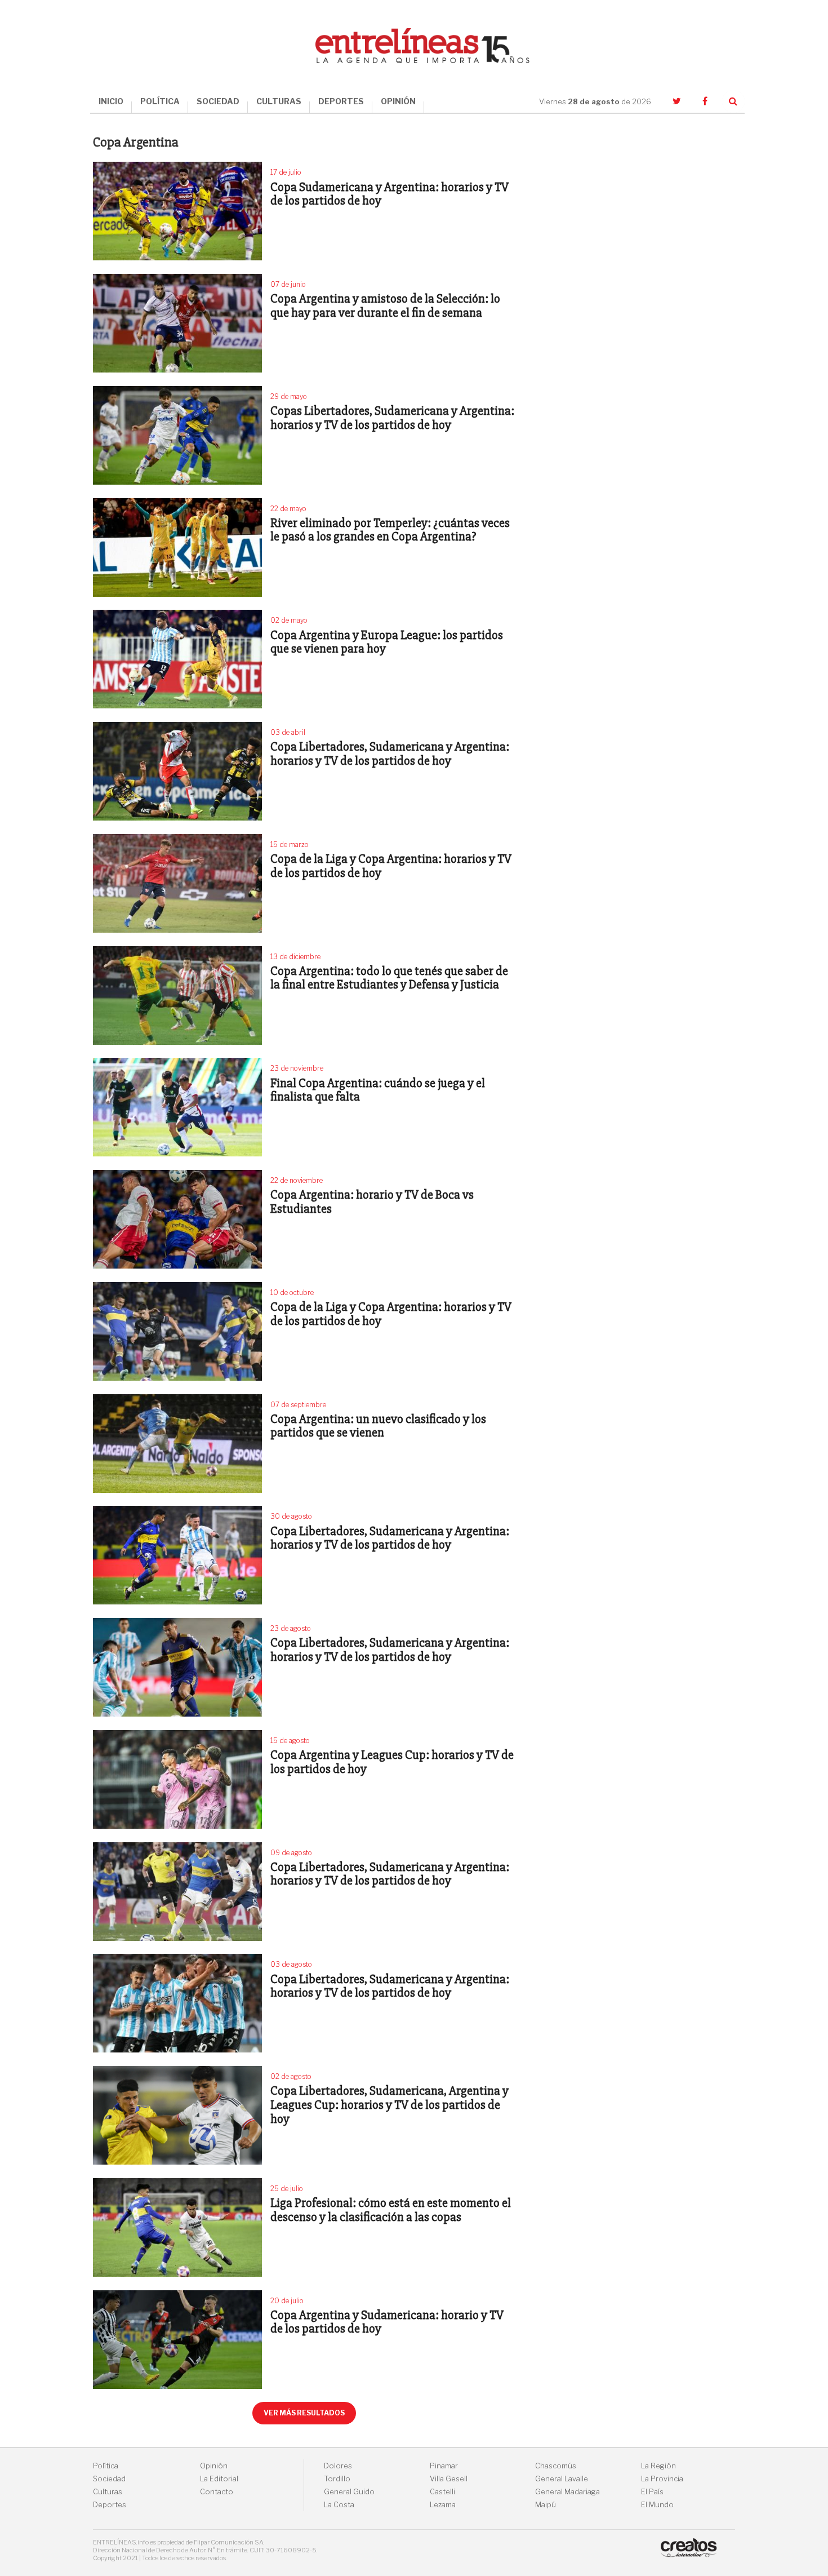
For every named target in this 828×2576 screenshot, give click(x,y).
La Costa (339, 2505)
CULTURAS (279, 101)
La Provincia (662, 2479)
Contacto (217, 2492)
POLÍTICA (160, 101)
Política (106, 2466)
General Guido (349, 2492)
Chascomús (556, 2466)
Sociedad (109, 2479)
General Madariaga (567, 2492)
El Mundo (657, 2505)
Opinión (214, 2466)
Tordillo (337, 2479)
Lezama (443, 2505)
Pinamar (444, 2466)
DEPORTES (341, 101)
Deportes (110, 2505)
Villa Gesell (449, 2479)
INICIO (111, 101)
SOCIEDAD (218, 101)
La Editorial (219, 2479)
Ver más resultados (304, 2413)
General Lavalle (562, 2479)
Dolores (338, 2466)
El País (652, 2492)
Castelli (442, 2492)
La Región (658, 2466)
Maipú (546, 2505)
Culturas (108, 2492)
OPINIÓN (398, 101)
